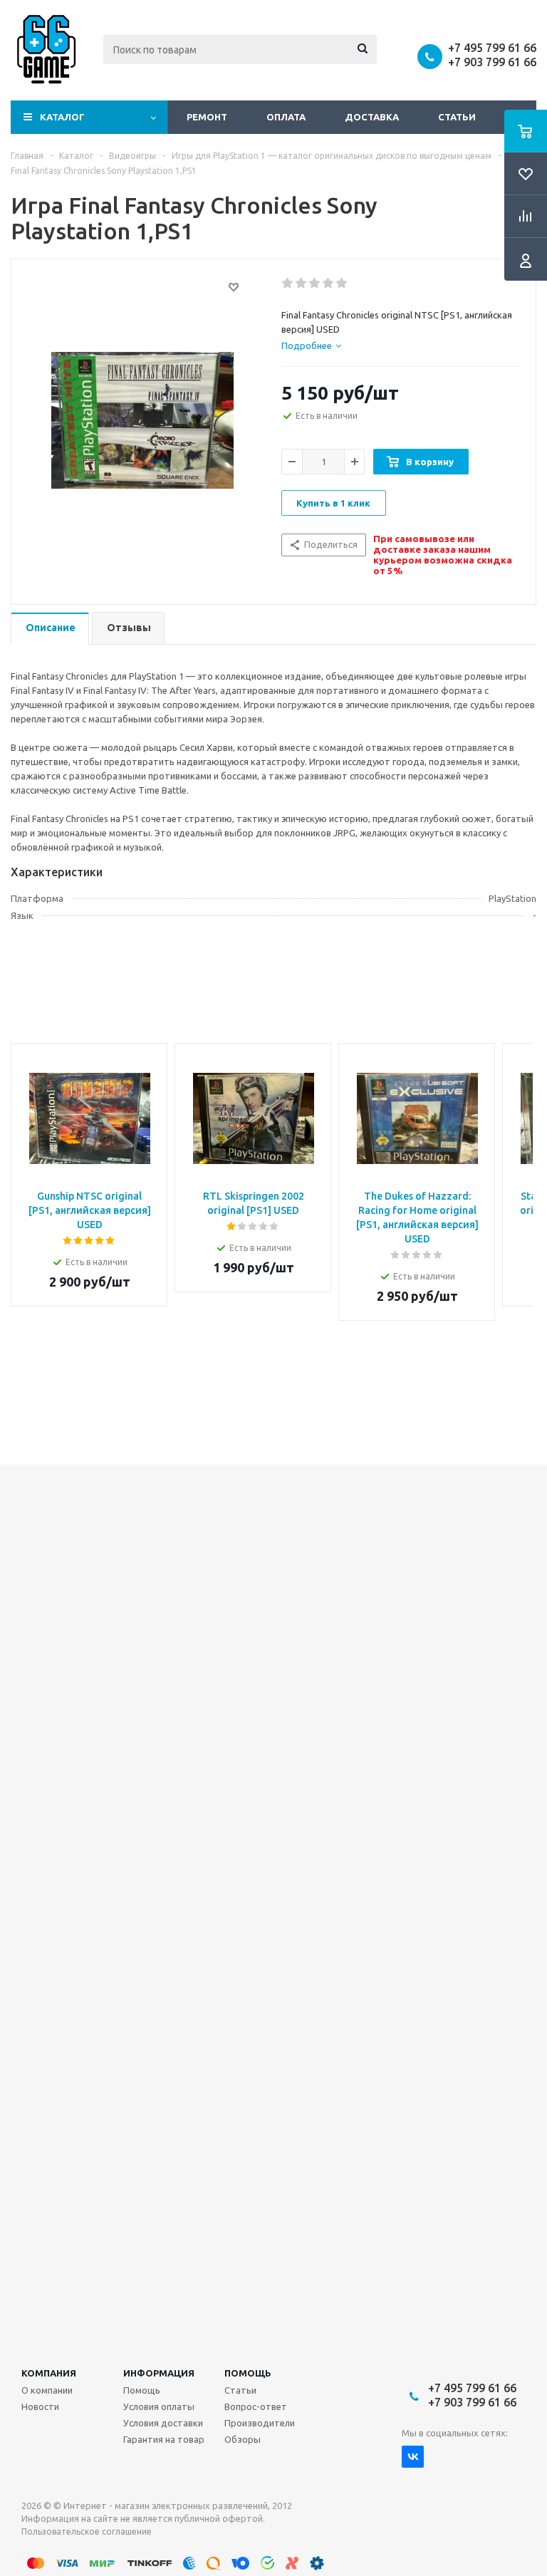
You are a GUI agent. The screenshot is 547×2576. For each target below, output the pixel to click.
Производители (260, 2423)
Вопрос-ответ (256, 2406)
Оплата (286, 117)
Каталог (62, 117)
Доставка (372, 117)
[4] (329, 284)
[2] (302, 284)
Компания (49, 2373)
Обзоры (243, 2439)
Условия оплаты (159, 2406)
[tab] (311, 346)
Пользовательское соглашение (87, 2531)
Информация (159, 2373)
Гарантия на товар (164, 2439)
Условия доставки (163, 2423)
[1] (288, 284)
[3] (315, 284)
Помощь (248, 2373)
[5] (342, 284)
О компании (47, 2390)
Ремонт (207, 117)
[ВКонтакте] (413, 2457)
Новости (40, 2406)
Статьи (457, 117)
